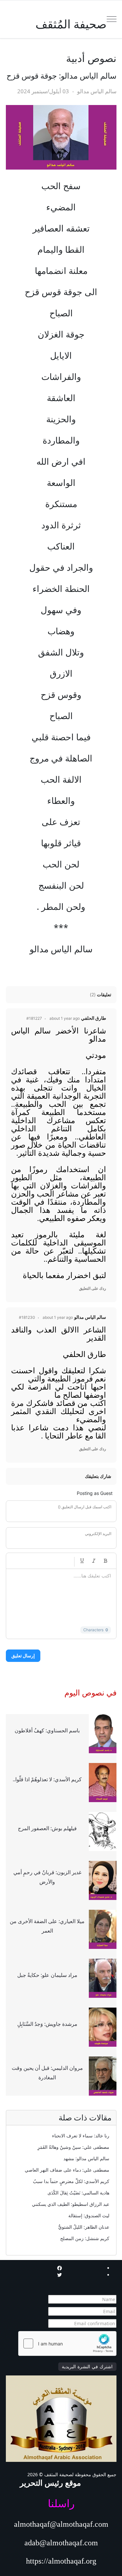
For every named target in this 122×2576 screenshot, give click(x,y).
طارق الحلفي (94, 1018)
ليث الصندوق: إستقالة (89, 2215)
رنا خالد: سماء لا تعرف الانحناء (81, 2136)
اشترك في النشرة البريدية (87, 2367)
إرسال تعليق (23, 1656)
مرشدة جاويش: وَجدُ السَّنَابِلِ (47, 2024)
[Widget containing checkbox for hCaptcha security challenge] (67, 2343)
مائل (94, 1561)
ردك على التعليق (93, 1288)
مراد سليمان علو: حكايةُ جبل (47, 1975)
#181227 (34, 1018)
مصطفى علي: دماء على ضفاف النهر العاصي (67, 2170)
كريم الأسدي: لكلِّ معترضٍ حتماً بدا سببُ (71, 2181)
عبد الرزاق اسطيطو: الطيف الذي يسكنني (71, 2204)
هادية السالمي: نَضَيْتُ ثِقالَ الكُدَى (78, 2193)
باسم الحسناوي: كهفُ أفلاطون (47, 1730)
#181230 (27, 1317)
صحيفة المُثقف (71, 24)
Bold (106, 1561)
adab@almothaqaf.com (61, 2543)
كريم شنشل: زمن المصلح (85, 2238)
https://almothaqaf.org (61, 2561)
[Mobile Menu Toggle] (112, 19)
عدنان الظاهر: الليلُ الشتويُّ (84, 2227)
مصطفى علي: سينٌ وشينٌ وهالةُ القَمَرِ (73, 2147)
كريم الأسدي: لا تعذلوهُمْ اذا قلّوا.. (47, 1779)
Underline (82, 1561)
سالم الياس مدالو (90, 1317)
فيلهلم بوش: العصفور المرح (47, 1828)
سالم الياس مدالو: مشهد (86, 2158)
